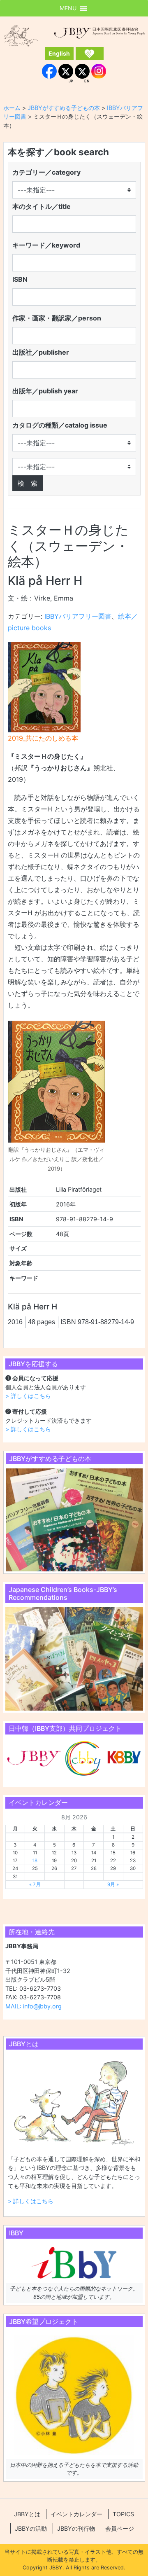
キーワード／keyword (46, 245)
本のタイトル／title (42, 206)
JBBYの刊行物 (76, 2528)
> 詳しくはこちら (28, 1396)
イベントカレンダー (76, 2514)
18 (35, 1861)
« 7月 (35, 1884)
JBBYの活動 (31, 2528)
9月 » (113, 1884)
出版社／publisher (41, 352)
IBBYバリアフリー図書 (78, 616)
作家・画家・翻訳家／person (57, 318)
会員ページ (120, 2528)
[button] (68, 8)
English (59, 53)
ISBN (20, 279)
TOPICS (123, 2514)
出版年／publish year (45, 391)
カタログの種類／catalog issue (60, 425)
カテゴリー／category (46, 172)
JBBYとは (27, 2514)
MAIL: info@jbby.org (34, 2006)
